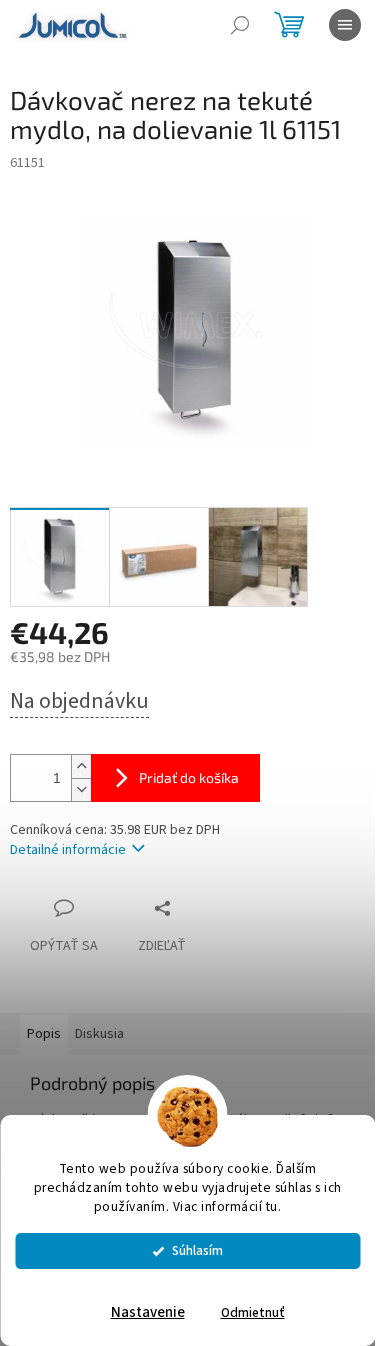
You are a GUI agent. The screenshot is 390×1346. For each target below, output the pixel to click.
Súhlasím (197, 1250)
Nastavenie (148, 1312)
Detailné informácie (68, 850)
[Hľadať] (240, 25)
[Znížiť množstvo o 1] (81, 789)
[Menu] (345, 25)
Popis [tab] (44, 1034)
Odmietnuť (253, 1312)
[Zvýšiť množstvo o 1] (81, 766)
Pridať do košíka (189, 777)
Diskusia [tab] (99, 1034)
